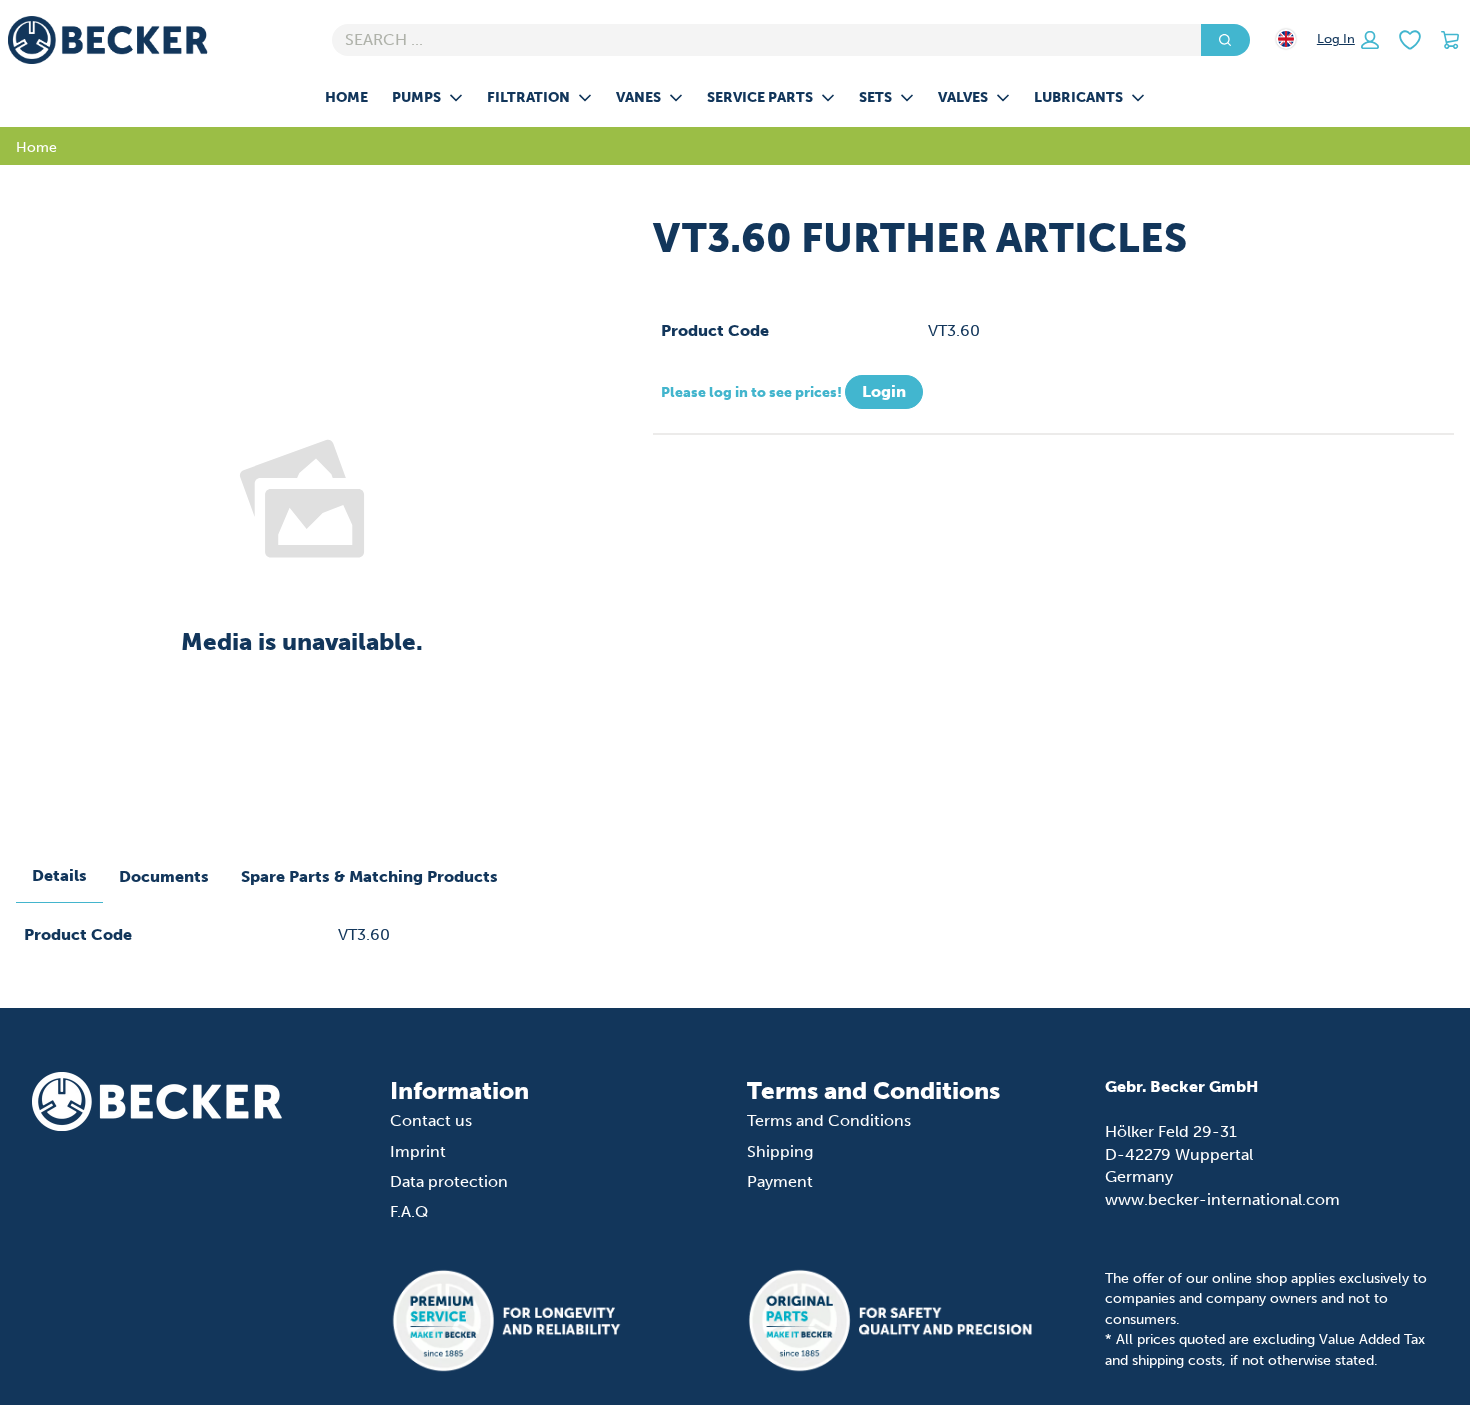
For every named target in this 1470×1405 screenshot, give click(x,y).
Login (884, 391)
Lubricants (1078, 97)
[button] (1348, 40)
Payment (780, 1181)
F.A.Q (409, 1211)
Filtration (528, 97)
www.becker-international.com (1222, 1199)
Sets (875, 97)
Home (346, 97)
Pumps (416, 97)
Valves (963, 97)
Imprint (418, 1151)
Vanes (638, 97)
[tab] (59, 877)
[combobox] (758, 40)
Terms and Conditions (829, 1120)
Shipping (780, 1151)
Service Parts (760, 97)
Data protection (449, 1181)
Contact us (431, 1120)
